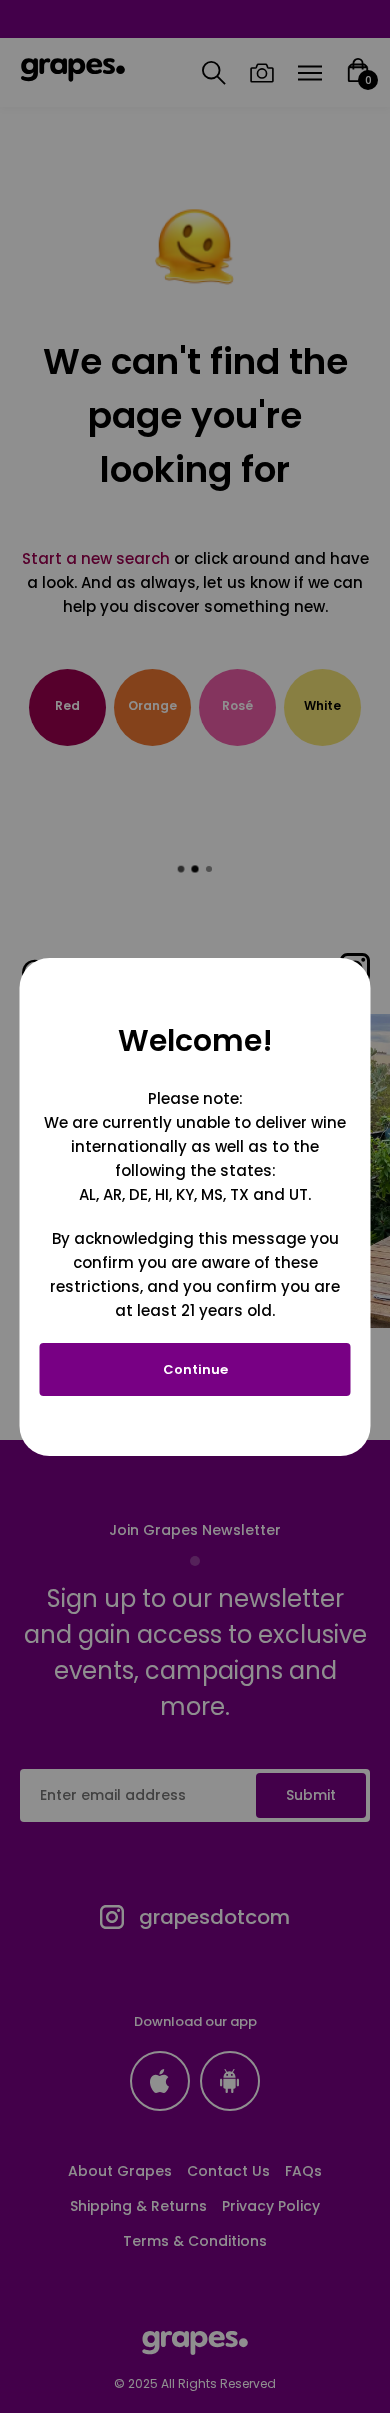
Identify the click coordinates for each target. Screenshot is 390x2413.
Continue (195, 1369)
